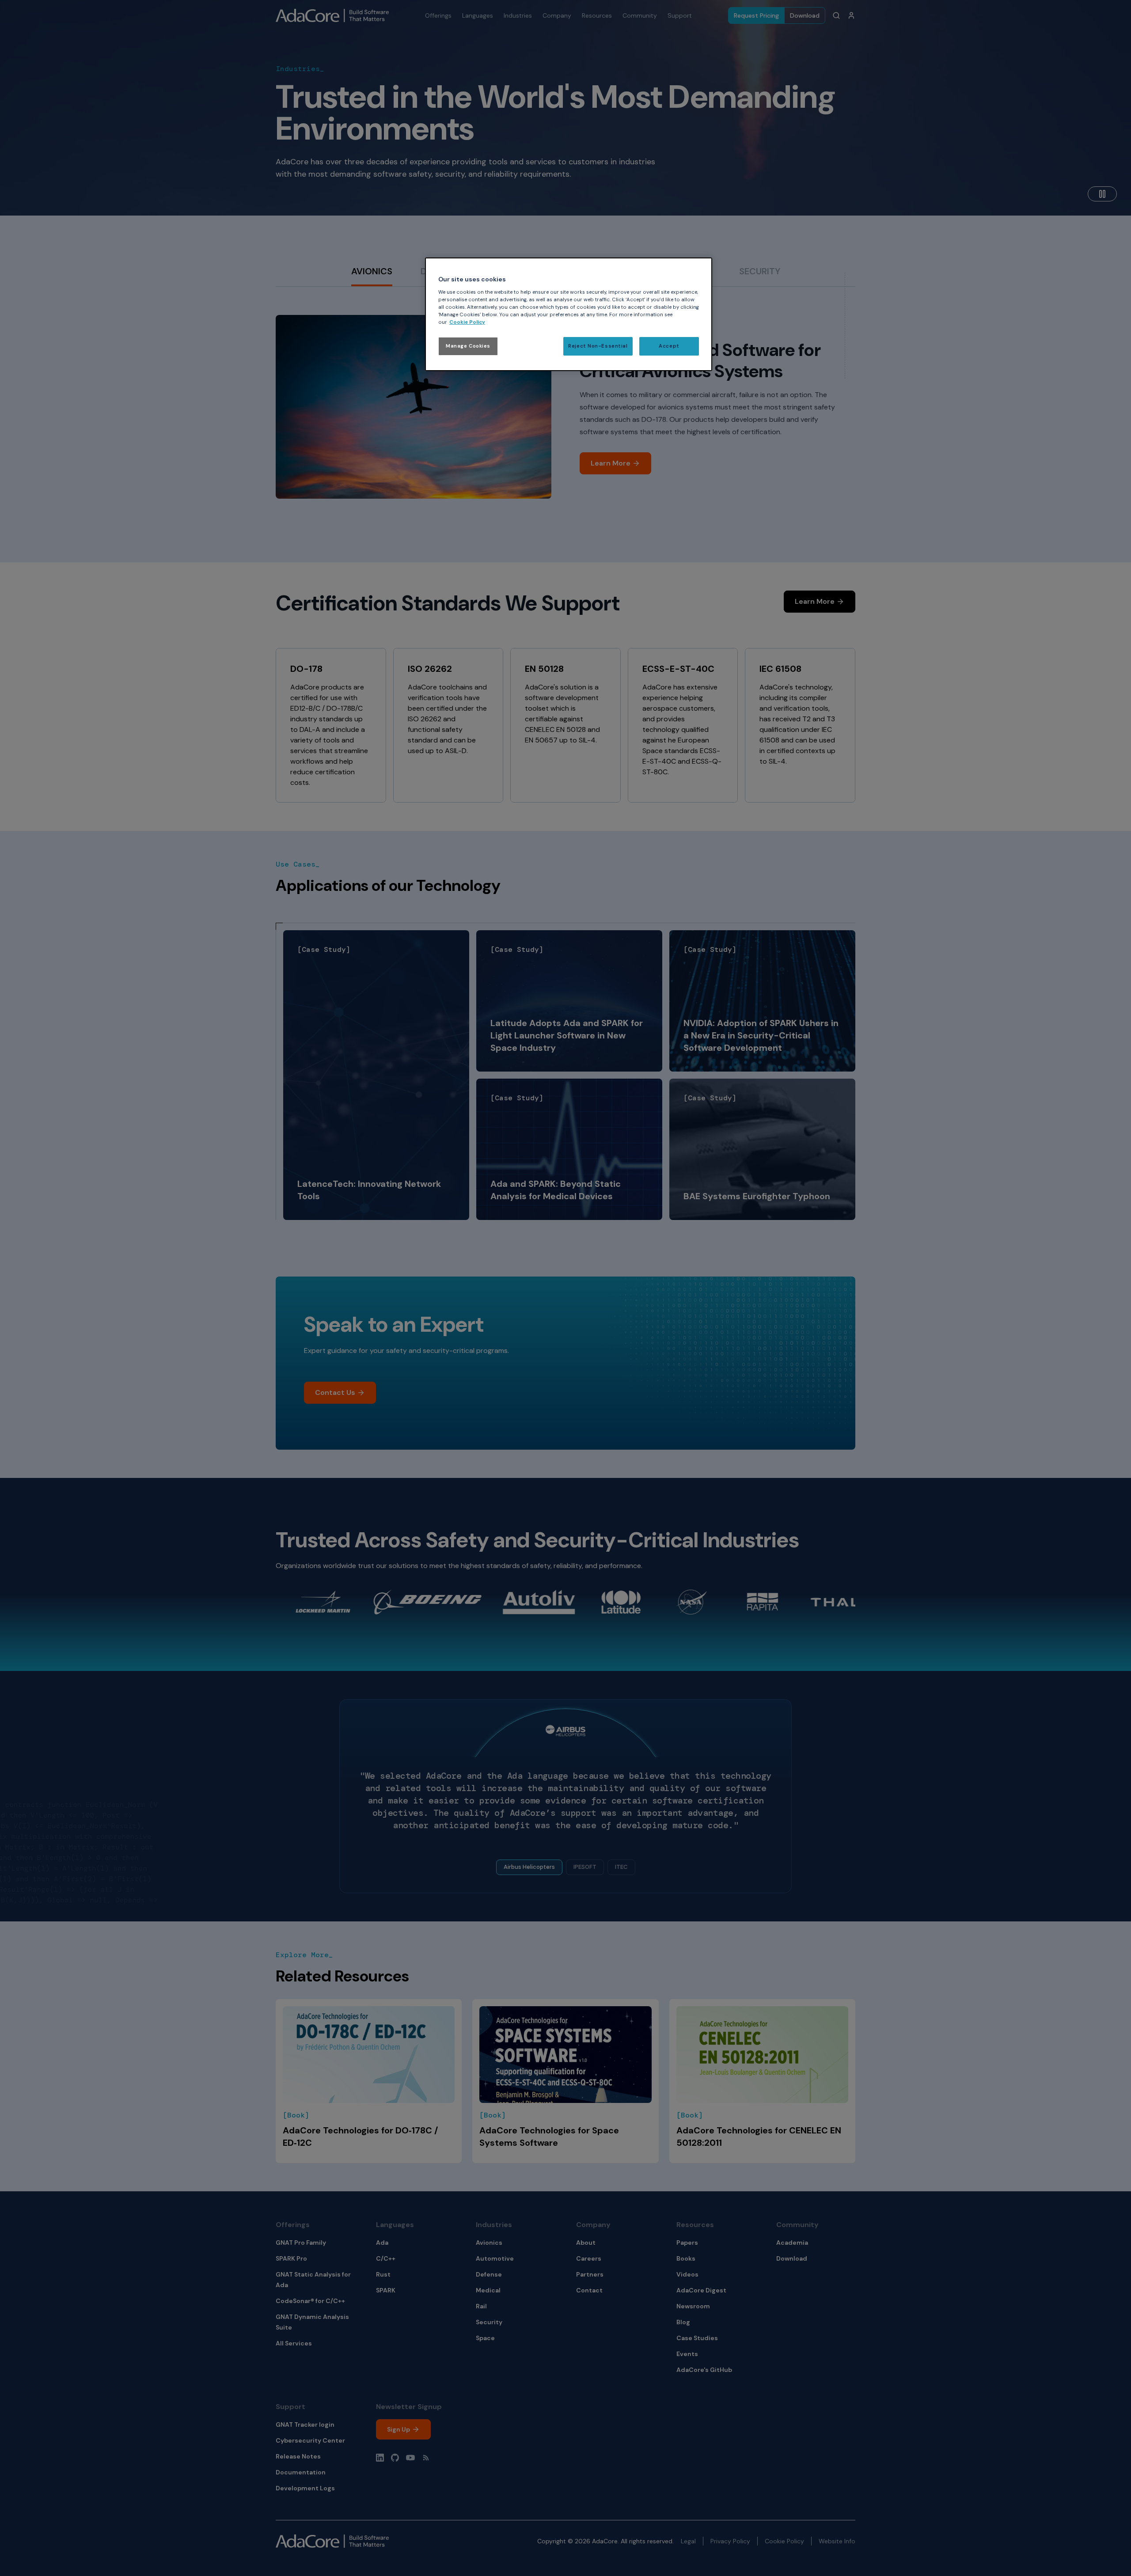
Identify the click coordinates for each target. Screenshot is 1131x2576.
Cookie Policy (467, 322)
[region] (569, 314)
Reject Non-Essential (598, 346)
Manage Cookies (468, 346)
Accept (669, 346)
